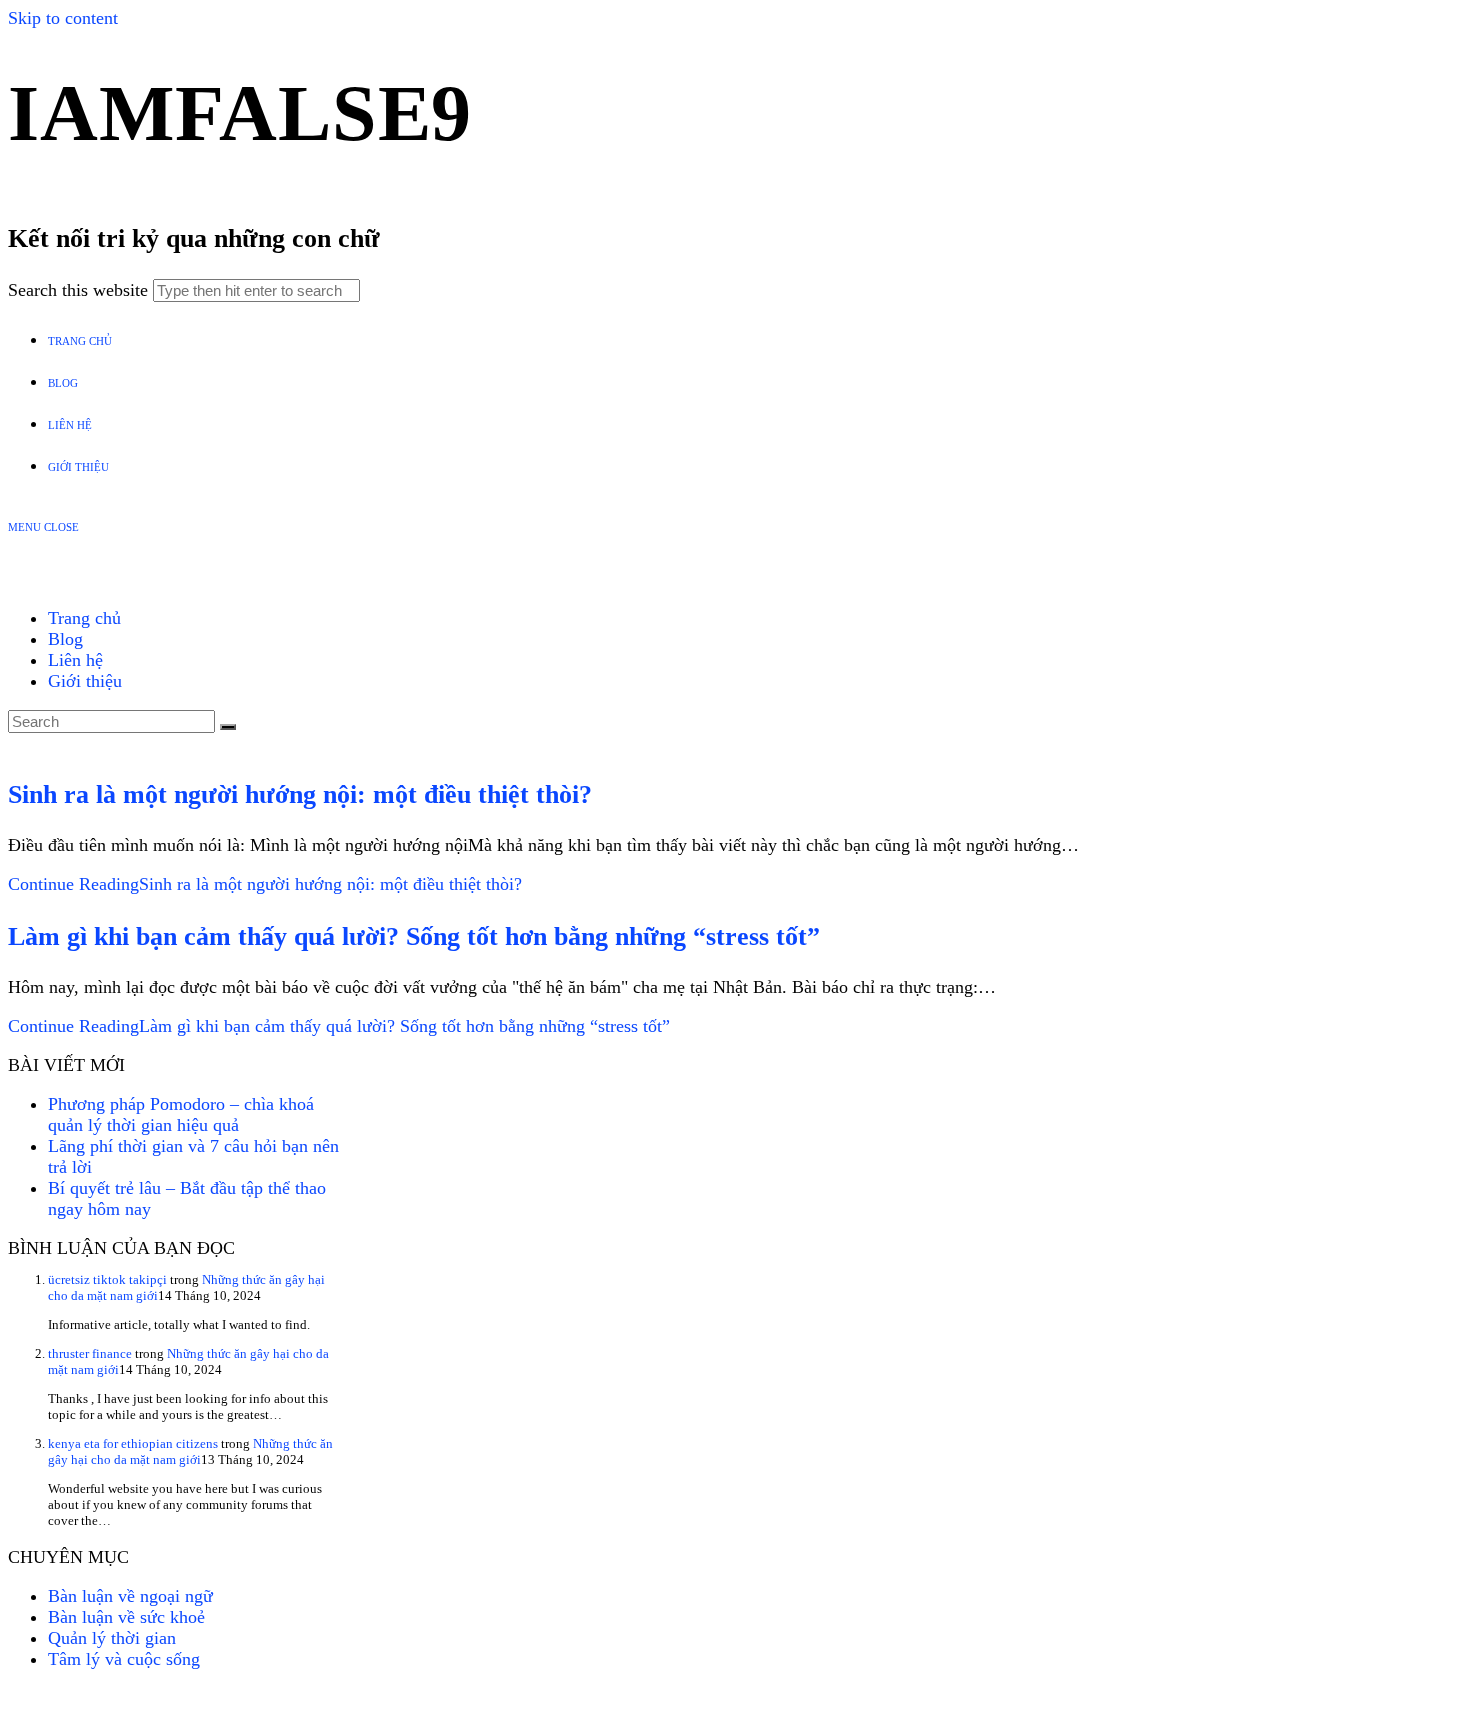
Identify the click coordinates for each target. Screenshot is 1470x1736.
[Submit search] (228, 727)
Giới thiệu (85, 681)
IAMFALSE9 (240, 113)
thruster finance (90, 1353)
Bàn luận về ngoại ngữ (130, 1596)
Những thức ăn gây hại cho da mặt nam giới (190, 1451)
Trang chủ (84, 618)
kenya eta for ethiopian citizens (133, 1443)
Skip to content (63, 18)
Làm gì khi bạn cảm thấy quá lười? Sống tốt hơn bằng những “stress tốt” (414, 936)
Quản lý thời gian (112, 1638)
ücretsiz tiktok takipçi (107, 1279)
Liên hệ (75, 660)
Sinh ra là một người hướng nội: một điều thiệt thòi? (300, 794)
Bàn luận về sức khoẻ (126, 1617)
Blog (65, 639)
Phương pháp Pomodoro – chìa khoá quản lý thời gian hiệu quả (181, 1114)
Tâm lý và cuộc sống (124, 1659)
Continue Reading (265, 884)
